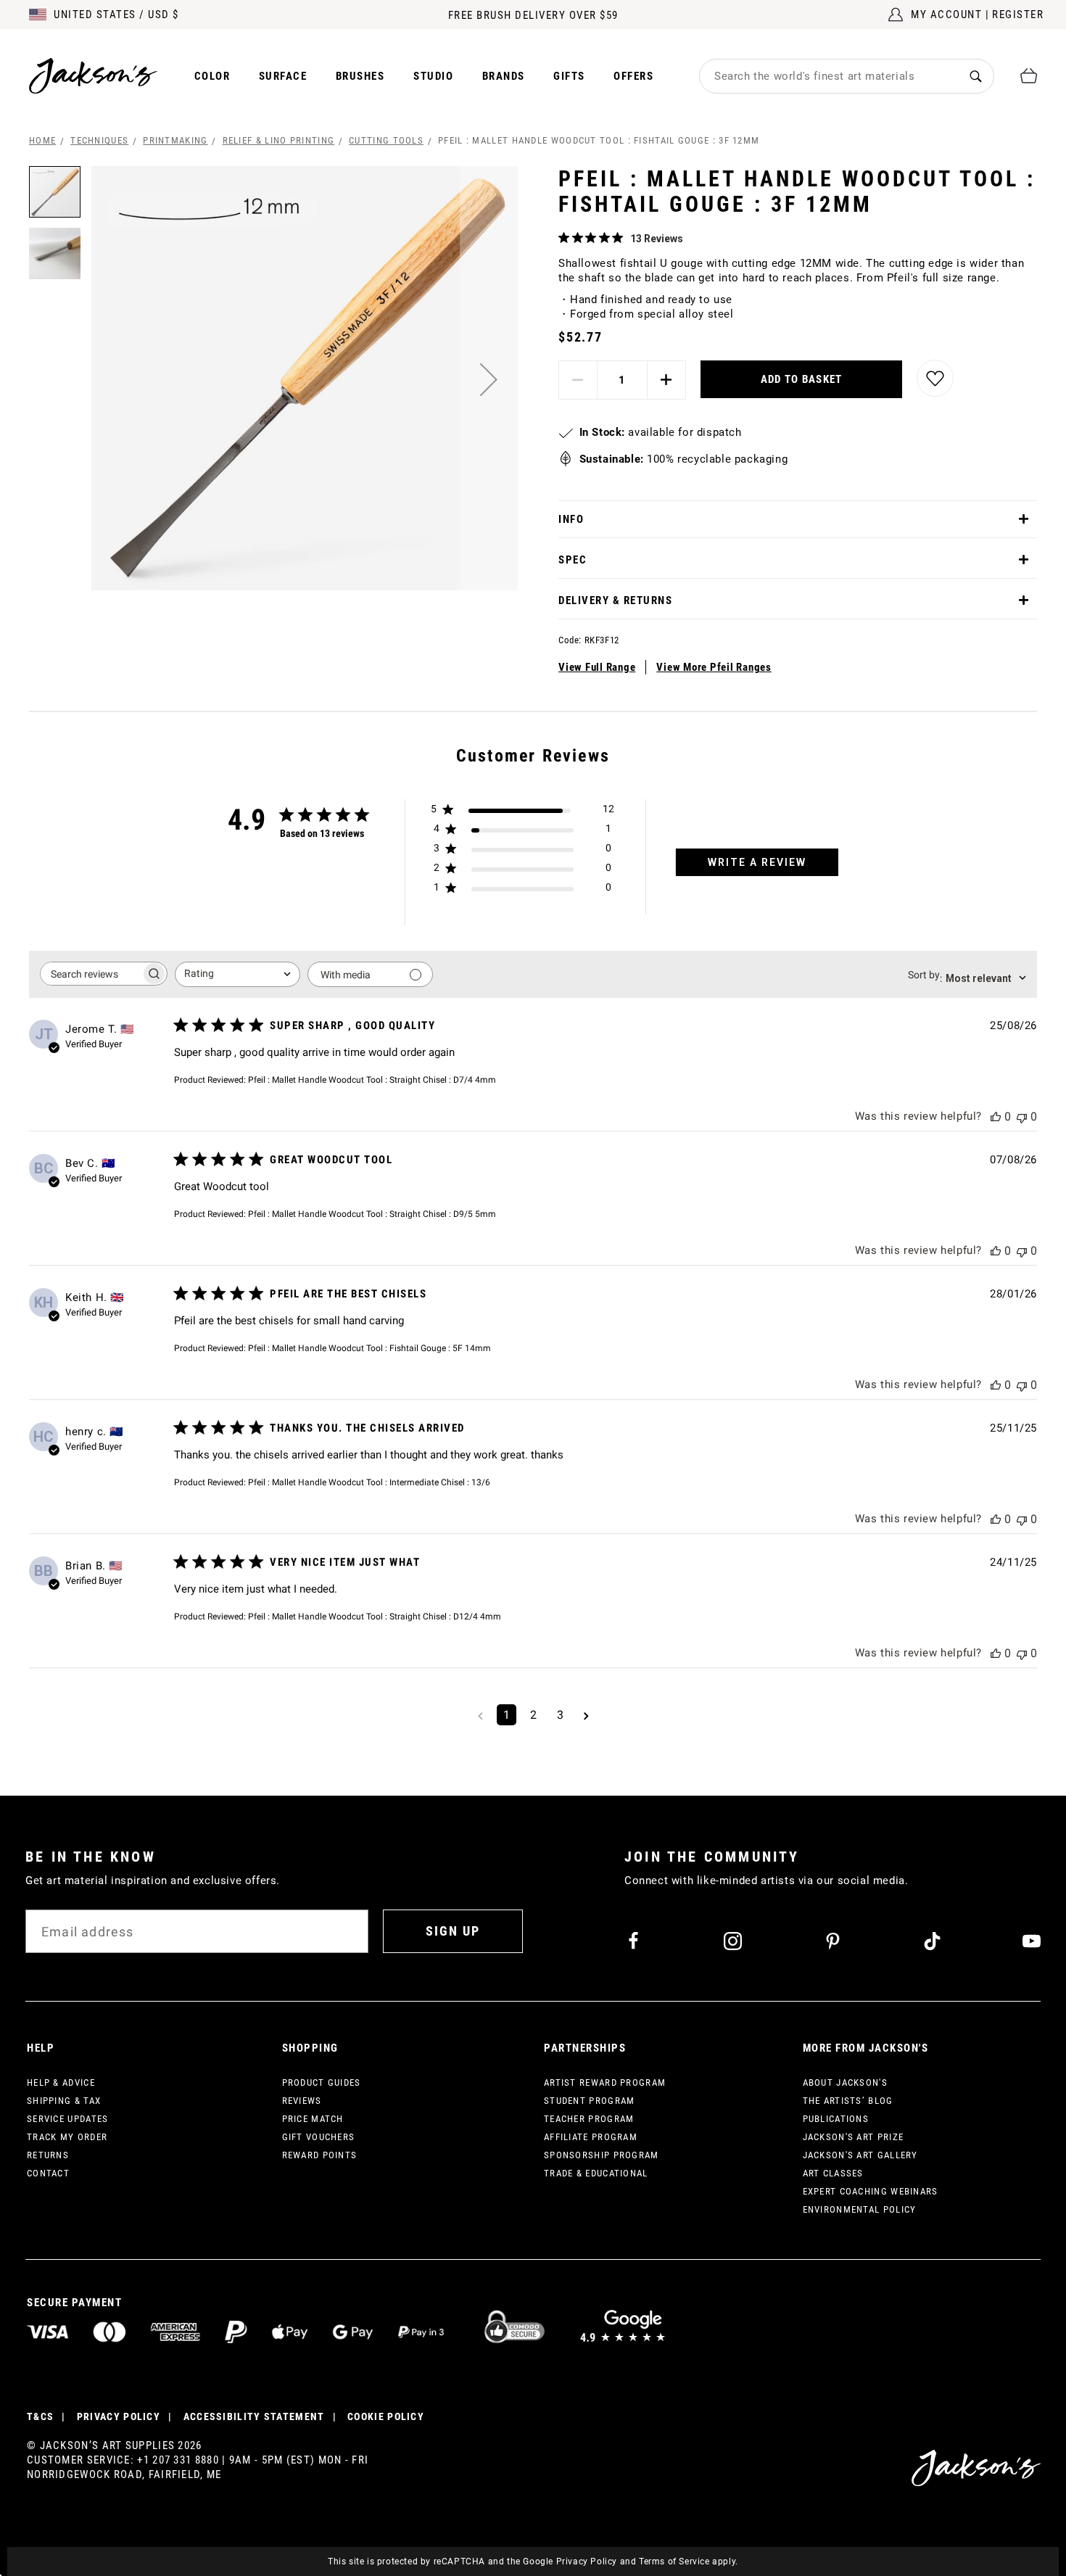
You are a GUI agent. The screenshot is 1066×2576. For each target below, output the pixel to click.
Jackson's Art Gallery (860, 2155)
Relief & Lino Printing (279, 140)
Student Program (590, 2101)
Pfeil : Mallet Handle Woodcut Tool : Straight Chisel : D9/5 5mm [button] (372, 1214)
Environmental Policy (860, 2209)
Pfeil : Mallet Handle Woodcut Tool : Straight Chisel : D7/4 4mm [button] (372, 1080)
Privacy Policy (587, 2561)
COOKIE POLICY (386, 2416)
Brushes (360, 76)
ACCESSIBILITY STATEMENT (254, 2416)
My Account (946, 15)
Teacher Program (589, 2119)
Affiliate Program (591, 2137)
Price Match (313, 2119)
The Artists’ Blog (848, 2101)
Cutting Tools (386, 140)
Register (1018, 15)
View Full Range (597, 667)
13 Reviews (657, 239)
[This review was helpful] (996, 1116)
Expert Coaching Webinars (871, 2191)
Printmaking (175, 140)
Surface (283, 76)
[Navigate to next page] (586, 1715)
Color (212, 76)
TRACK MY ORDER (67, 2137)
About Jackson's (846, 2082)
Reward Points (320, 2155)
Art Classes (833, 2173)
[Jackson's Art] (94, 76)
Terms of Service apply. (689, 2561)
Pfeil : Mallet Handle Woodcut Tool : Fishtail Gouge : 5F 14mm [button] (369, 1348)
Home (42, 140)
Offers (633, 76)
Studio (433, 76)
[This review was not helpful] (1022, 1116)
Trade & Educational (596, 2173)
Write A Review (757, 862)
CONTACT (48, 2173)
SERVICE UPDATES (68, 2119)
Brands (504, 76)
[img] (564, 238)
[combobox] (829, 76)
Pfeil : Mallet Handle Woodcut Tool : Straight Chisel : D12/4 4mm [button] (375, 1617)
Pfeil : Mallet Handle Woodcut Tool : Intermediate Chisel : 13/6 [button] (369, 1482)
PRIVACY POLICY (119, 2416)
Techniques (99, 140)
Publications (836, 2119)
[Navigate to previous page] (480, 1715)
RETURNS (48, 2155)
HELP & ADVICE (61, 2082)
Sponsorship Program (602, 2155)
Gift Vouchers (319, 2137)
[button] (489, 379)
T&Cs (40, 2416)
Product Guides (322, 2082)
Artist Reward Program (605, 2082)
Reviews (302, 2101)
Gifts (569, 76)
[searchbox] (91, 974)
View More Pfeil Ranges (714, 667)
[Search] (976, 76)
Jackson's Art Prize (854, 2137)
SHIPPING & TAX (64, 2101)
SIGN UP (453, 1931)
